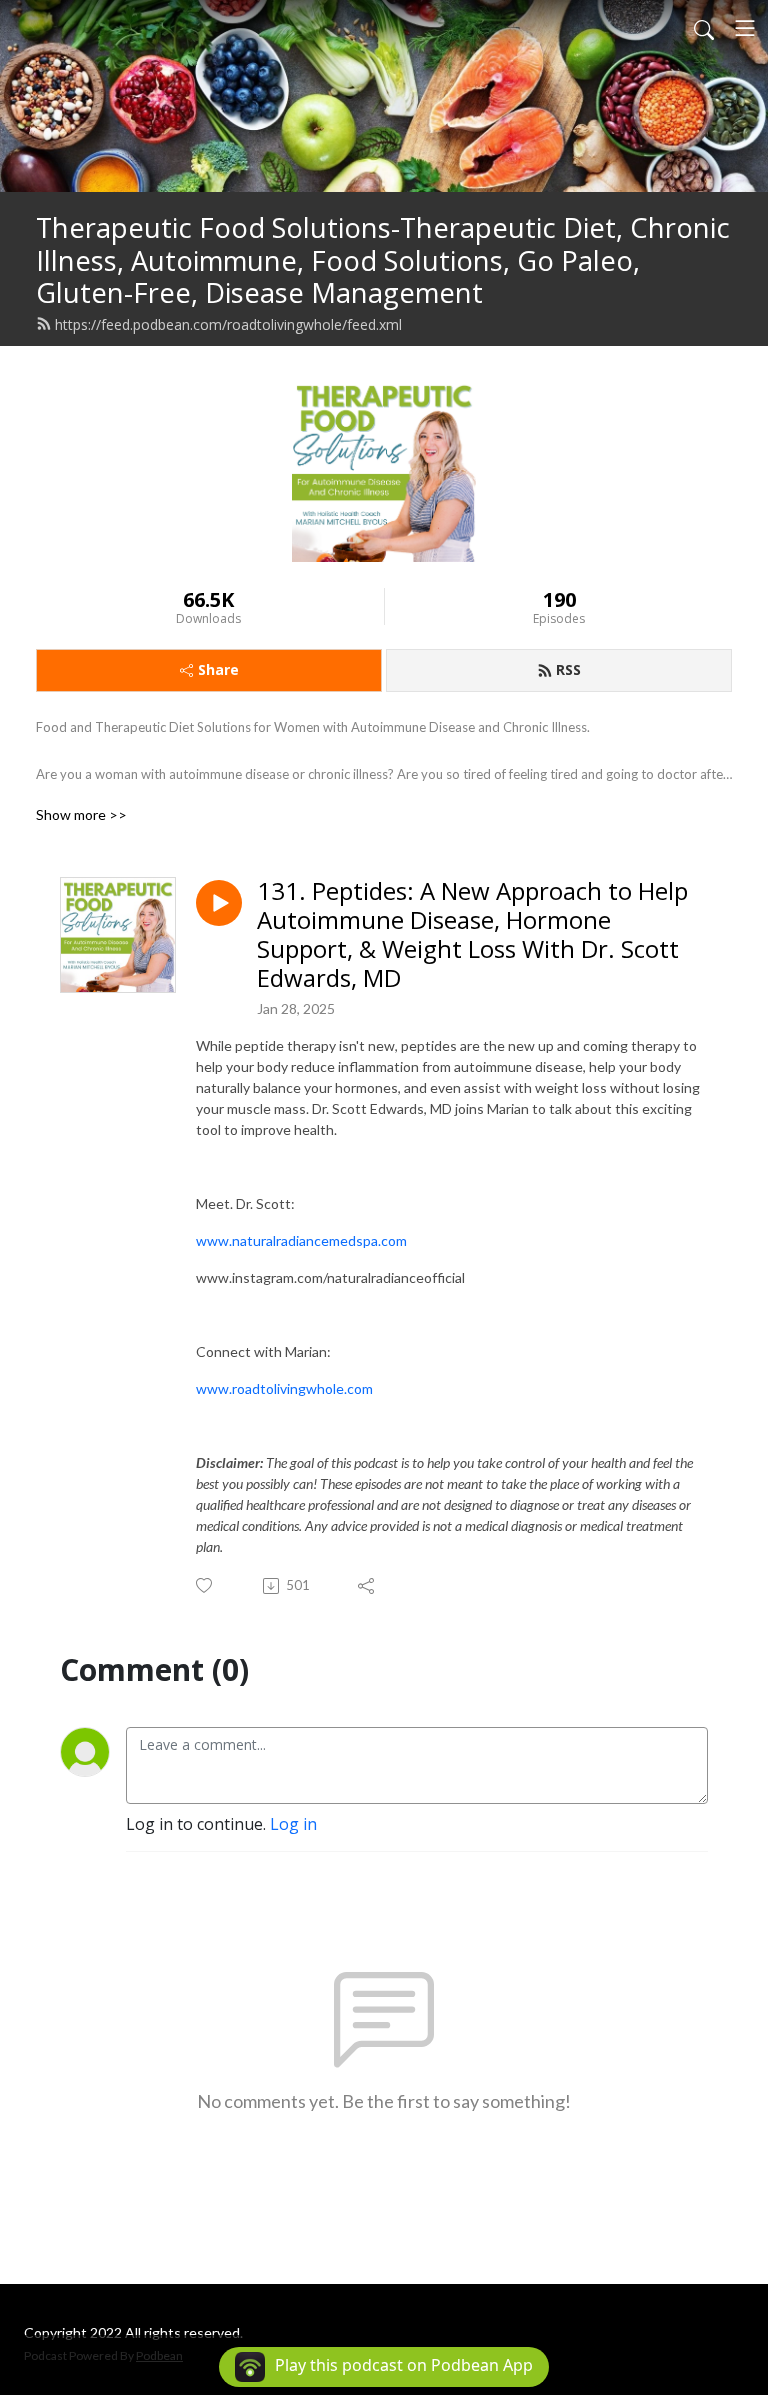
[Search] (704, 28)
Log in (293, 1824)
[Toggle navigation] (745, 28)
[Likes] (205, 1585)
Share (218, 669)
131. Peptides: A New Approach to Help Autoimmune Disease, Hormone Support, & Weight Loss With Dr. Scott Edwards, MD (472, 934)
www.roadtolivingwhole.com (284, 1388)
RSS (568, 669)
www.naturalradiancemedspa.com (301, 1240)
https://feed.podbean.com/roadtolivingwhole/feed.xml (228, 324)
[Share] (367, 1586)
